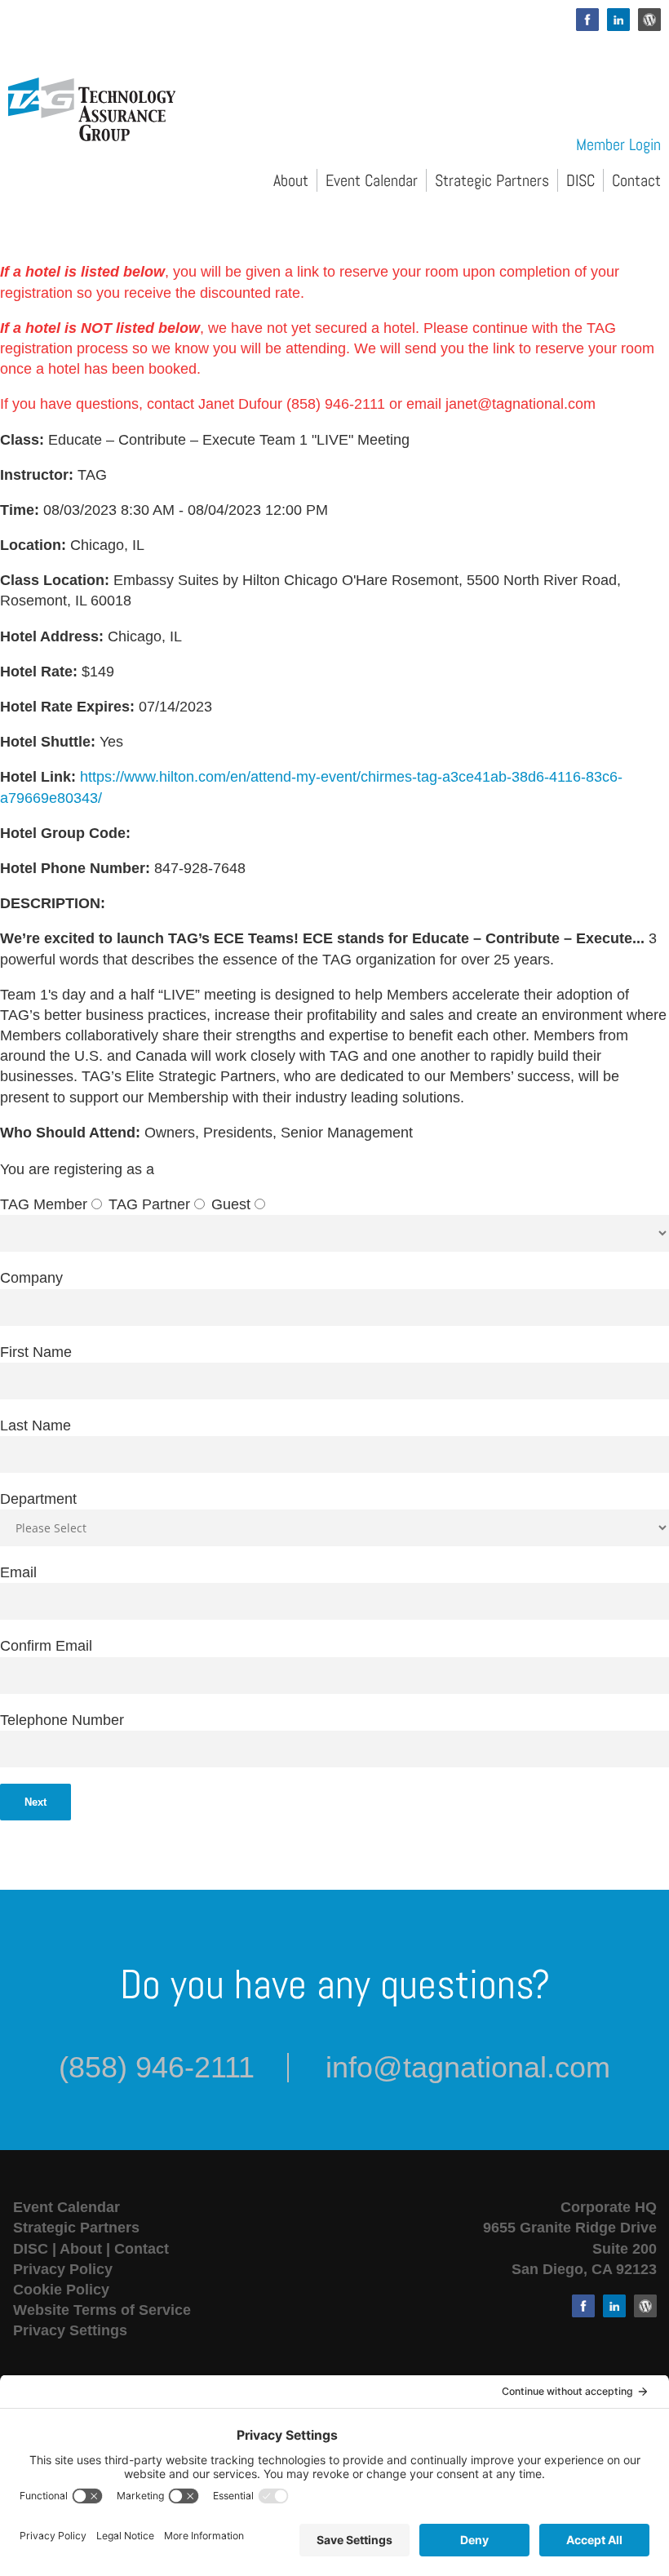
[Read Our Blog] (649, 20)
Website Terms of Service (102, 2310)
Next (35, 1802)
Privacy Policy (63, 2269)
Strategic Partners (492, 180)
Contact (636, 180)
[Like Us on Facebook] (587, 20)
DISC (580, 180)
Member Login (618, 144)
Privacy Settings (70, 2330)
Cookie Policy (61, 2290)
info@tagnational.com (468, 2067)
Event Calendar (372, 180)
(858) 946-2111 (157, 2067)
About (291, 180)
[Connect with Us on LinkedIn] (618, 20)
